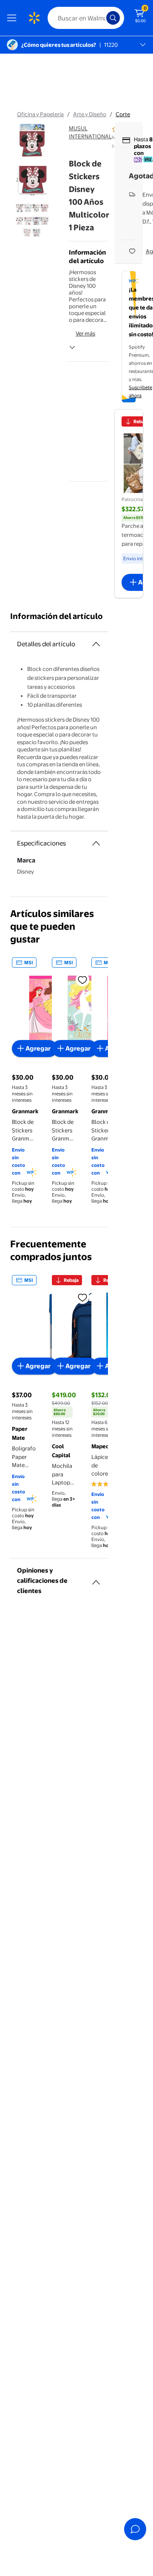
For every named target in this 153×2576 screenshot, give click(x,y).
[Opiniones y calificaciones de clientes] (96, 1579)
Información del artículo (57, 616)
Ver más (85, 333)
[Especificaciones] (96, 843)
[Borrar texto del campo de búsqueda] (102, 18)
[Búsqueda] (113, 18)
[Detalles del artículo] (96, 644)
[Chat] (135, 2529)
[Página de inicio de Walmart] (34, 18)
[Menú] (14, 18)
